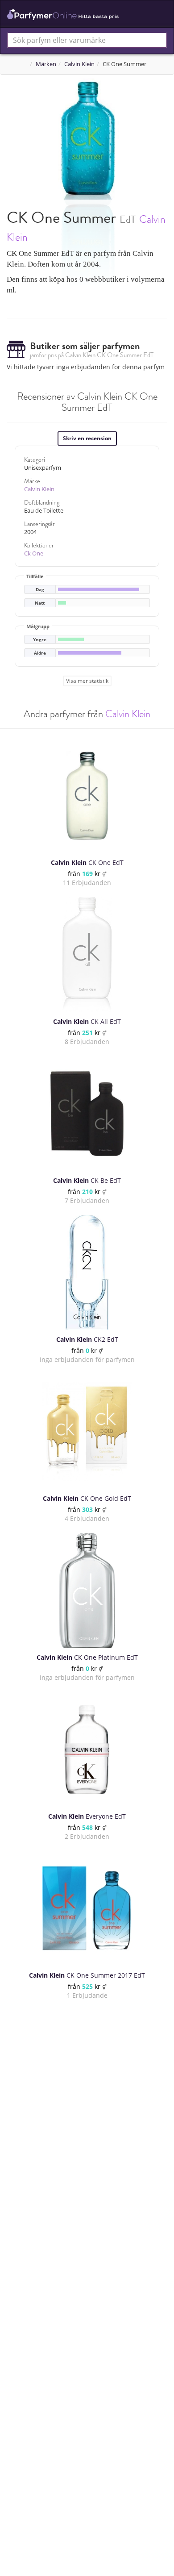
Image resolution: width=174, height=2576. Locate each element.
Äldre (40, 653)
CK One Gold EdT (87, 1498)
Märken (46, 64)
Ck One (34, 553)
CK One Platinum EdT (87, 1657)
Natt (40, 603)
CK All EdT (87, 1021)
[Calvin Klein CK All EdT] (87, 955)
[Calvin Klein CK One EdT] (87, 796)
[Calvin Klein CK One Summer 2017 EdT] (87, 1908)
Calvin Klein (79, 64)
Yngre (40, 640)
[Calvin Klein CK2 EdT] (87, 1273)
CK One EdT (87, 862)
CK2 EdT (87, 1339)
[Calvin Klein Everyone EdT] (87, 1749)
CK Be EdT (87, 1180)
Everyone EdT (87, 1816)
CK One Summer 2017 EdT (87, 1975)
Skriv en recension (87, 438)
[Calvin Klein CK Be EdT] (87, 1114)
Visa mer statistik (87, 681)
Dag (40, 590)
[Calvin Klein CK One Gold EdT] (87, 1432)
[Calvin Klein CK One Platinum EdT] (87, 1591)
